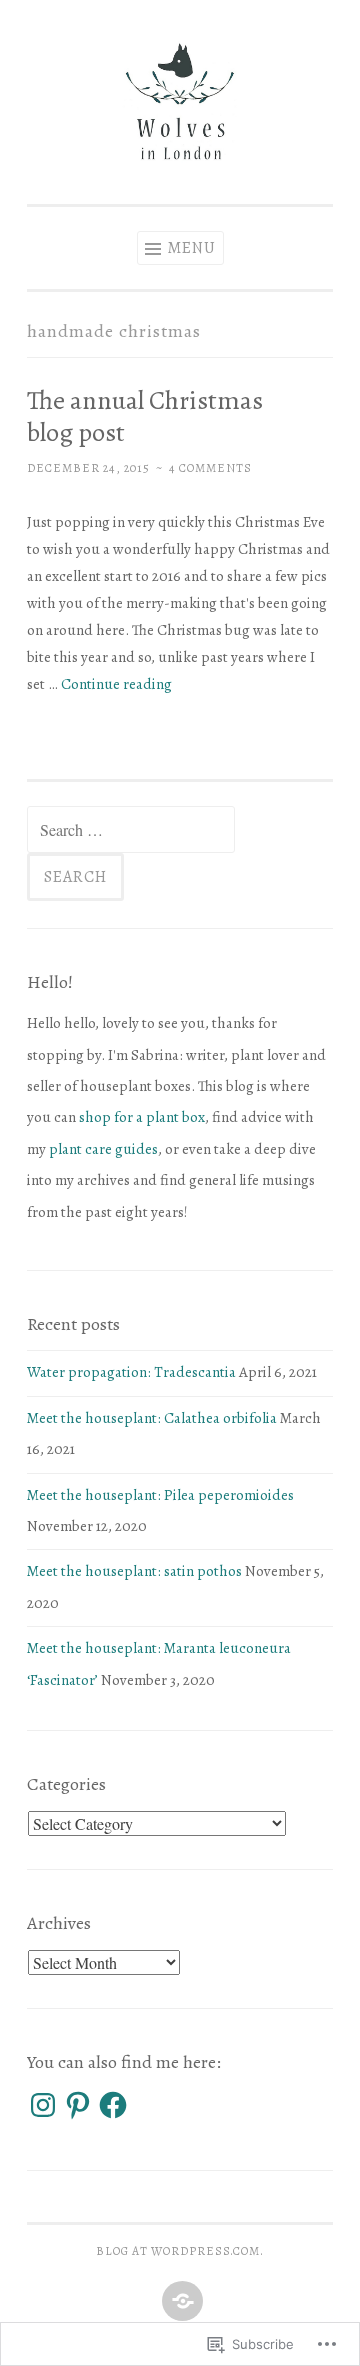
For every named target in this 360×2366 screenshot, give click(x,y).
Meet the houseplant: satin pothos (134, 1571)
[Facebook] (113, 2105)
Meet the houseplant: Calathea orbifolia (152, 1418)
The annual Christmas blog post (145, 416)
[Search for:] (131, 831)
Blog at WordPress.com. (180, 2251)
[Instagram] (43, 2105)
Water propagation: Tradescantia (131, 1372)
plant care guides (103, 1149)
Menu (191, 248)
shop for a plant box (142, 1117)
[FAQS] (180, 2302)
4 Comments (210, 468)
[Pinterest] (78, 2105)
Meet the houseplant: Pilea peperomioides (160, 1495)
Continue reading (116, 684)
